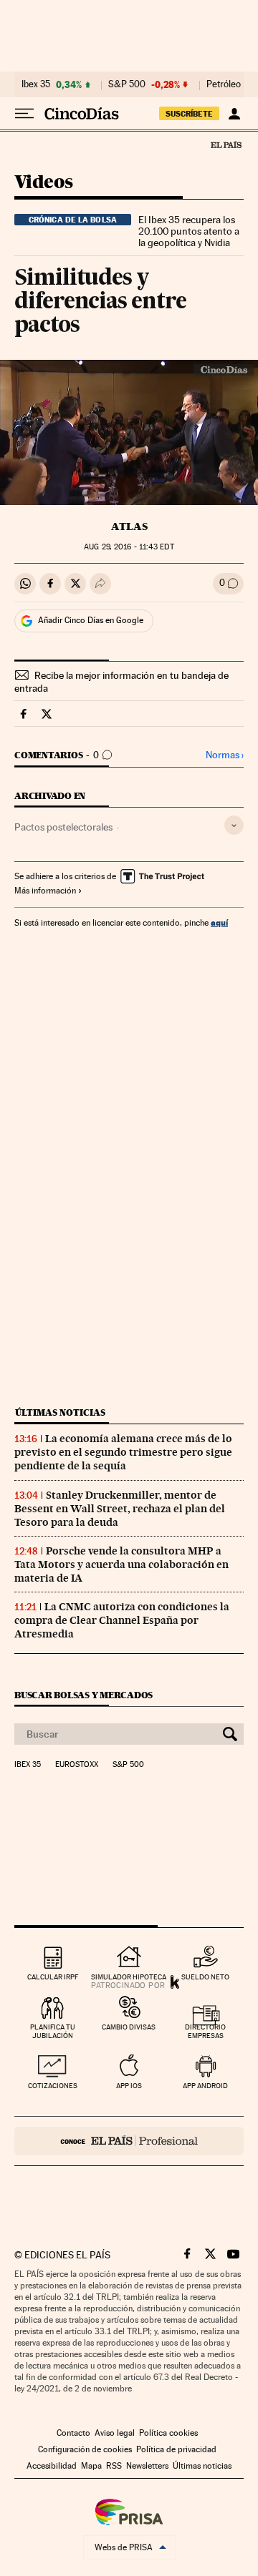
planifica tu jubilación (53, 2031)
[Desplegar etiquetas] (234, 825)
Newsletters (147, 2466)
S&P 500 (127, 84)
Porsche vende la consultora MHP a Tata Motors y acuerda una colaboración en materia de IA (121, 1564)
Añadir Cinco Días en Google (91, 620)
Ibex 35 (36, 84)
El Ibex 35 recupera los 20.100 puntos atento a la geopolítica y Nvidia (189, 231)
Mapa (91, 2466)
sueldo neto (205, 1977)
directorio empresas (205, 2031)
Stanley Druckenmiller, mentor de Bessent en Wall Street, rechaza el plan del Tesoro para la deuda (120, 1509)
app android (205, 2086)
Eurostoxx (77, 1765)
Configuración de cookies (85, 2449)
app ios (129, 2086)
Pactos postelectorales (63, 827)
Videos (43, 183)
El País (226, 145)
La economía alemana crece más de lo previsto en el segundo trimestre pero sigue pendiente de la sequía (123, 1452)
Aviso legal (115, 2433)
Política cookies (168, 2433)
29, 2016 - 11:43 (129, 547)
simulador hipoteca (129, 1977)
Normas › (225, 755)
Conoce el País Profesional (129, 2141)
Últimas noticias (60, 1412)
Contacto (73, 2433)
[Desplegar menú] (24, 114)
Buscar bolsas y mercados (83, 1695)
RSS (114, 2466)
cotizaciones (53, 2086)
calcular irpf (53, 1977)
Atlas (129, 527)
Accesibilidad (52, 2466)
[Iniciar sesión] (234, 114)
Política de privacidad (176, 2449)
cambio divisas (129, 2027)
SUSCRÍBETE (189, 114)
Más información (45, 891)
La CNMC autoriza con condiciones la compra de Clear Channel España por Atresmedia (122, 1620)
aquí (219, 922)
